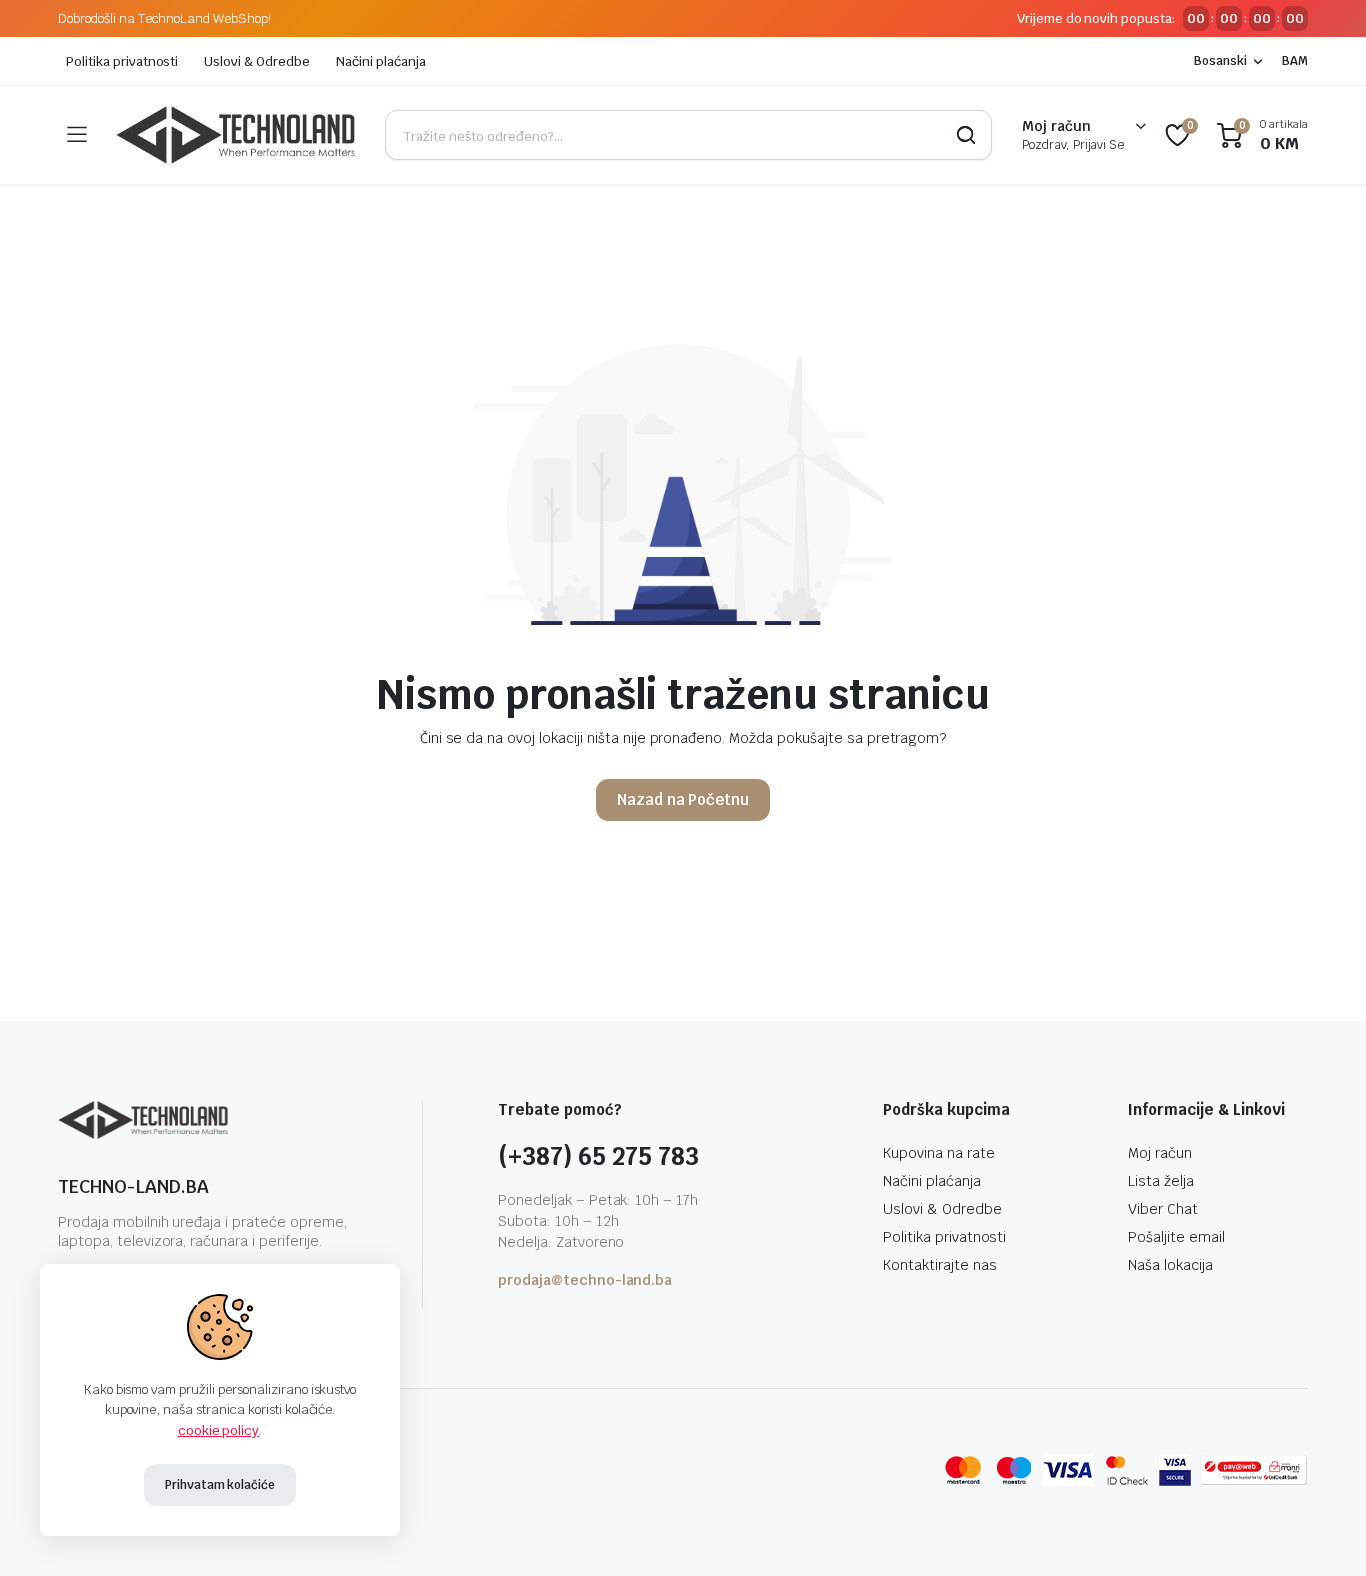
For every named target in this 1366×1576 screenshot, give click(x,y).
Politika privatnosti (122, 61)
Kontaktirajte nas (940, 1265)
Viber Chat (1163, 1209)
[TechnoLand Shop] (235, 135)
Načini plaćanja (381, 61)
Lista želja (1161, 1181)
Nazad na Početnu (683, 799)
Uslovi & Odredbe (257, 61)
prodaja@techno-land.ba (585, 1280)
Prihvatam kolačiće (220, 1485)
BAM (1295, 61)
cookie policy (219, 1430)
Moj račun (1160, 1153)
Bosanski (1220, 61)
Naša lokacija (1170, 1265)
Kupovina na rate (939, 1153)
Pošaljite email (1176, 1237)
